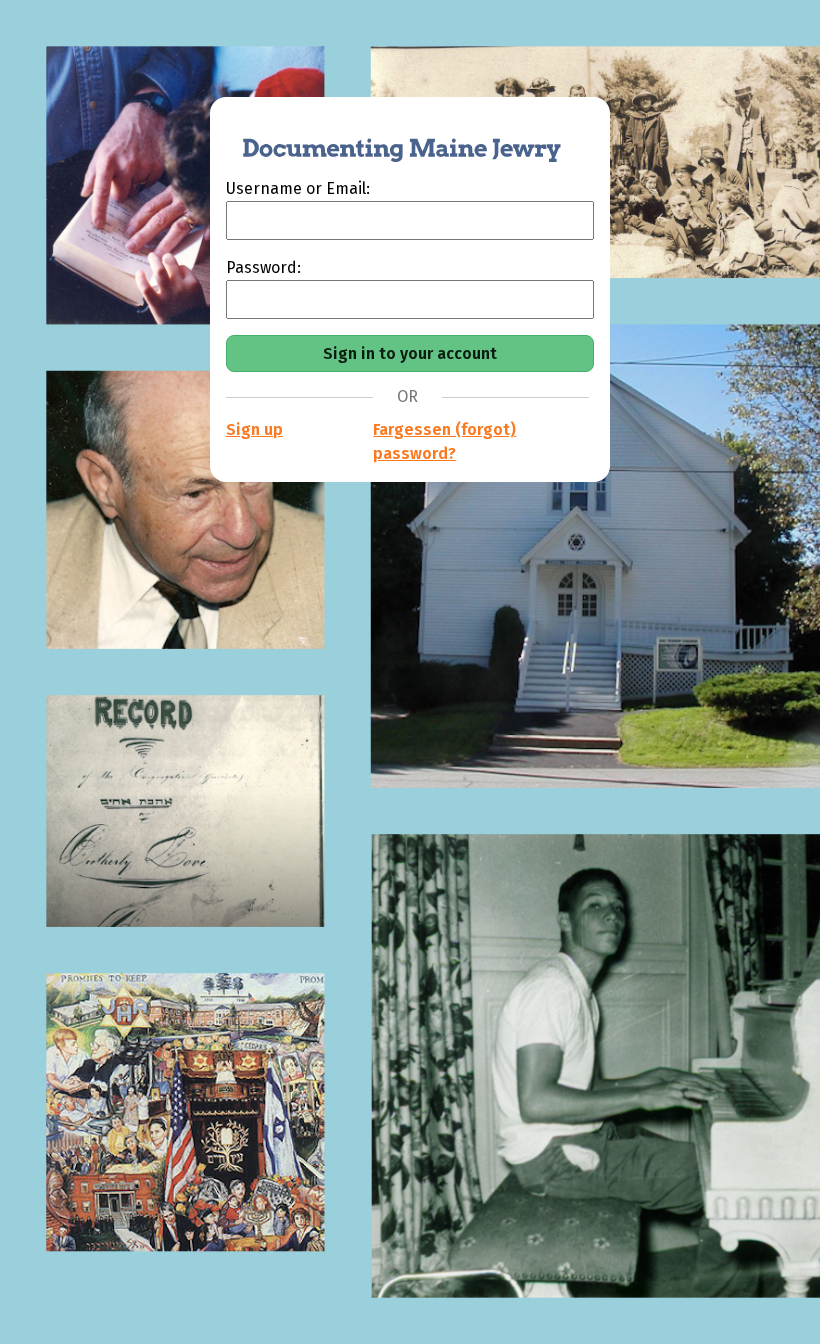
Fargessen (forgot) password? (444, 441)
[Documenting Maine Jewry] (391, 137)
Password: (263, 267)
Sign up (254, 429)
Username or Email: (298, 188)
